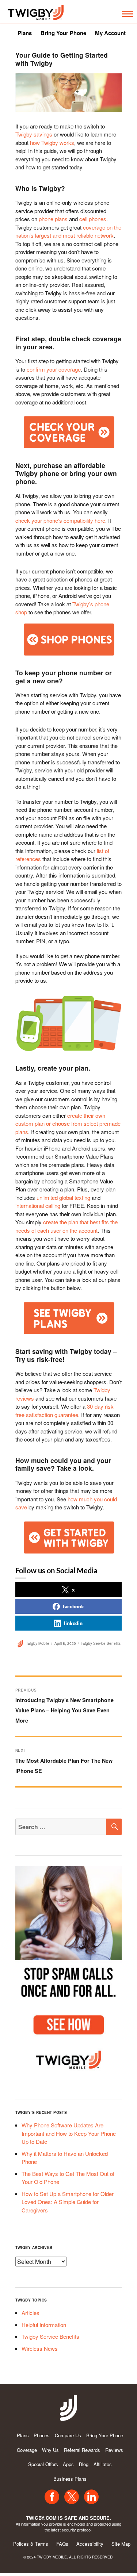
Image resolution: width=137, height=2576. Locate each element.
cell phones (93, 219)
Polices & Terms (31, 2544)
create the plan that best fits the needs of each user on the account (66, 1226)
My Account (110, 33)
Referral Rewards (82, 2450)
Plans (25, 33)
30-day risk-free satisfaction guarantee (65, 1410)
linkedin (73, 1623)
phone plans (53, 219)
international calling (38, 1206)
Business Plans (70, 2479)
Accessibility (90, 2544)
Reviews (114, 2450)
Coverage (27, 2450)
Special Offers (43, 2464)
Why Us (50, 2450)
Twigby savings (34, 134)
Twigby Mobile (38, 1643)
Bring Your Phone (63, 33)
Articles (31, 2313)
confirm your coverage (54, 369)
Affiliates (103, 2464)
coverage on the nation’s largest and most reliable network (68, 231)
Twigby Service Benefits (101, 1643)
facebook (73, 1606)
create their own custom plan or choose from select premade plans (68, 1124)
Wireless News (40, 2348)
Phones (42, 2435)
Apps (68, 2464)
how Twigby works (52, 143)
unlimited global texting (63, 1197)
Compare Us (68, 2435)
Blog (84, 2464)
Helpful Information (44, 2325)
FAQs (62, 2544)
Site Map (121, 2544)
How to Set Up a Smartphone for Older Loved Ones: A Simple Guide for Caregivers (68, 2202)
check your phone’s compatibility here (60, 520)
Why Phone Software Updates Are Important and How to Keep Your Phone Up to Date (69, 2133)
